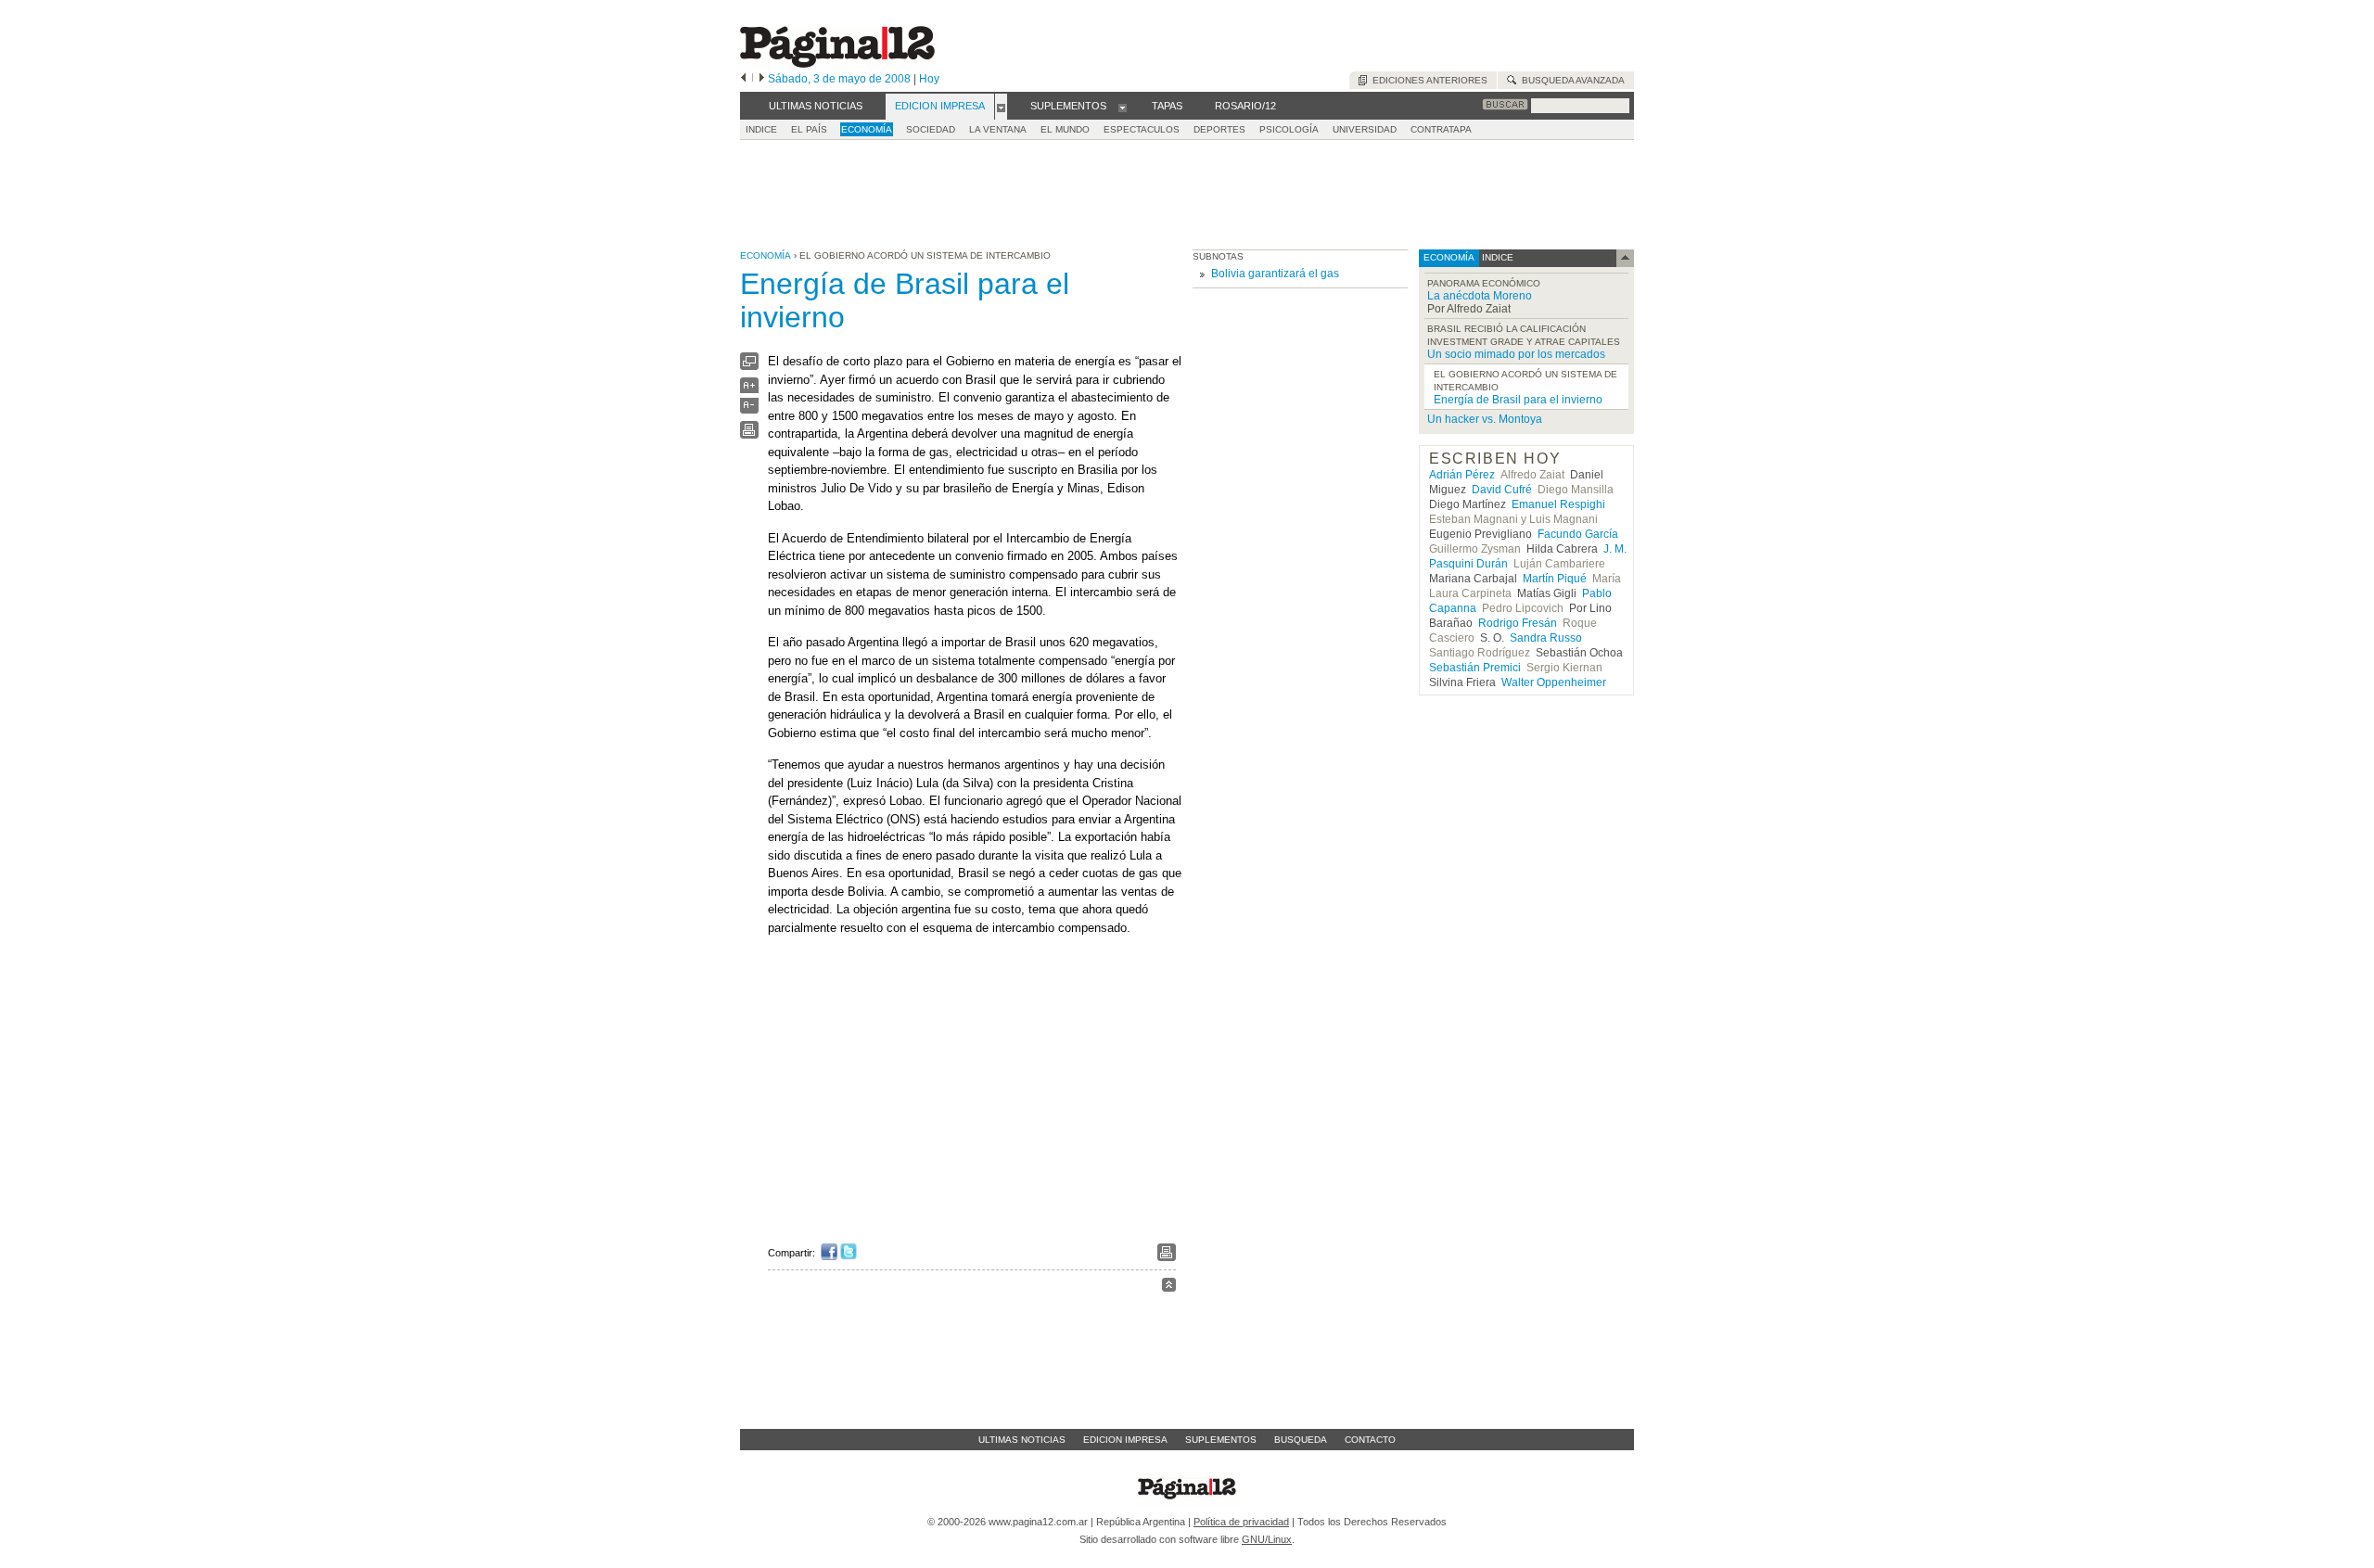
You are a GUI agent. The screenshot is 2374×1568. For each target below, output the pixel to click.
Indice (761, 129)
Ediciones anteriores (1427, 80)
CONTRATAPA (1441, 129)
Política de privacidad (1241, 1522)
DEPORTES (1219, 129)
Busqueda (1301, 1440)
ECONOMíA (867, 129)
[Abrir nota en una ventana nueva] (749, 366)
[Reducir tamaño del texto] (749, 409)
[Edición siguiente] (762, 79)
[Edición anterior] (743, 79)
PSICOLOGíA (1289, 129)
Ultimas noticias (1022, 1440)
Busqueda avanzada (1570, 80)
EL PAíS (809, 129)
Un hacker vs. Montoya (1485, 419)
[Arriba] (1169, 1288)
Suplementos (1221, 1440)
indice (1496, 257)
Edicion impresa (1125, 1440)
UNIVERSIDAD (1365, 129)
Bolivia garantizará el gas (1275, 274)
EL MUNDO (1065, 129)
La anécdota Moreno (1480, 296)
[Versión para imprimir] (749, 434)
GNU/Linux (1267, 1539)
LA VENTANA (998, 129)
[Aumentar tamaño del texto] (749, 390)
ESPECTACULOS (1142, 129)
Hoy (929, 79)
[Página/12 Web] (837, 64)
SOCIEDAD (931, 129)
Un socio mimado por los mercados (1516, 354)
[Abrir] (1001, 107)
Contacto (1370, 1440)
